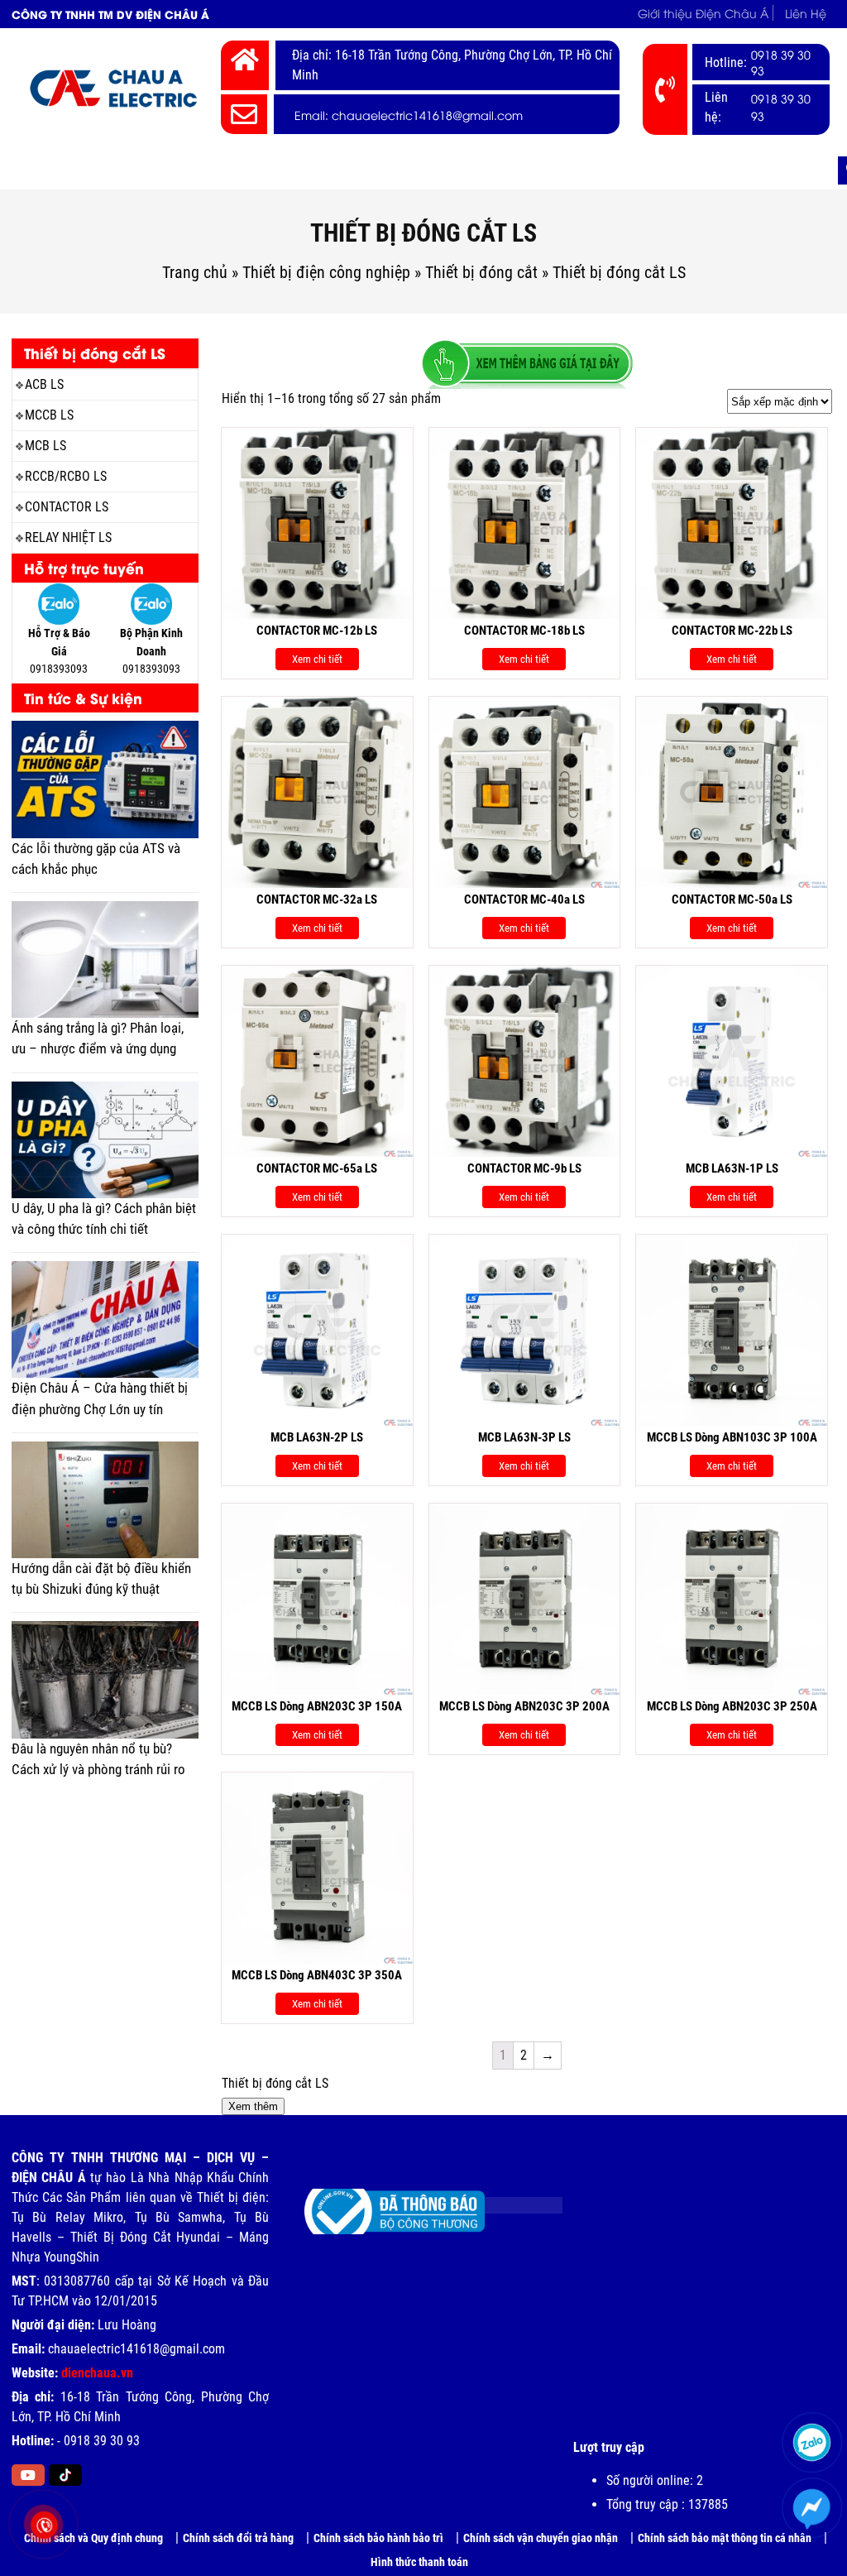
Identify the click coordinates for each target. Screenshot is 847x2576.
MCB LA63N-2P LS (317, 1437)
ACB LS (44, 384)
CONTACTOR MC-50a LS (732, 899)
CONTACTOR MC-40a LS (524, 899)
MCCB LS (49, 415)
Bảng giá (617, 170)
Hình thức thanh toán (419, 2562)
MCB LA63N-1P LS (732, 1168)
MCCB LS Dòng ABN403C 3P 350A (317, 1975)
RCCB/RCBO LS (66, 476)
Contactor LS (67, 507)
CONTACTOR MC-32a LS (317, 899)
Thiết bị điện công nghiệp (326, 272)
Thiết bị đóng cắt (481, 272)
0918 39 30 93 (781, 62)
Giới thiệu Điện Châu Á (703, 13)
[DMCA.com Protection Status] (511, 2199)
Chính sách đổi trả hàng (238, 2538)
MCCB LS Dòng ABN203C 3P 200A (524, 1706)
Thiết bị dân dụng (396, 170)
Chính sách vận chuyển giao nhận (541, 2538)
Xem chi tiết (317, 659)
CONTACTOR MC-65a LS (317, 1168)
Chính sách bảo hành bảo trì (378, 2538)
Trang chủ (55, 170)
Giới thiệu (137, 170)
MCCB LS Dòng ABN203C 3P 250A (732, 1706)
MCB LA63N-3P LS (524, 1437)
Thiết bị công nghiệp (248, 170)
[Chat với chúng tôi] (811, 2507)
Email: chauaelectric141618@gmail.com (409, 115)
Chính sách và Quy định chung (93, 2538)
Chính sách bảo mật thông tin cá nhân (725, 2538)
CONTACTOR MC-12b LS (317, 631)
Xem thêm (253, 2106)
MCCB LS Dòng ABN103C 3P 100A (732, 1437)
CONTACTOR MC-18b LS (524, 631)
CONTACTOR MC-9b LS (524, 1168)
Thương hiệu (519, 170)
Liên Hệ (806, 13)
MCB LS (45, 446)
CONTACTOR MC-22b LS (732, 631)
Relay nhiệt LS (68, 537)
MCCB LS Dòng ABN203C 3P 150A (317, 1706)
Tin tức (695, 170)
